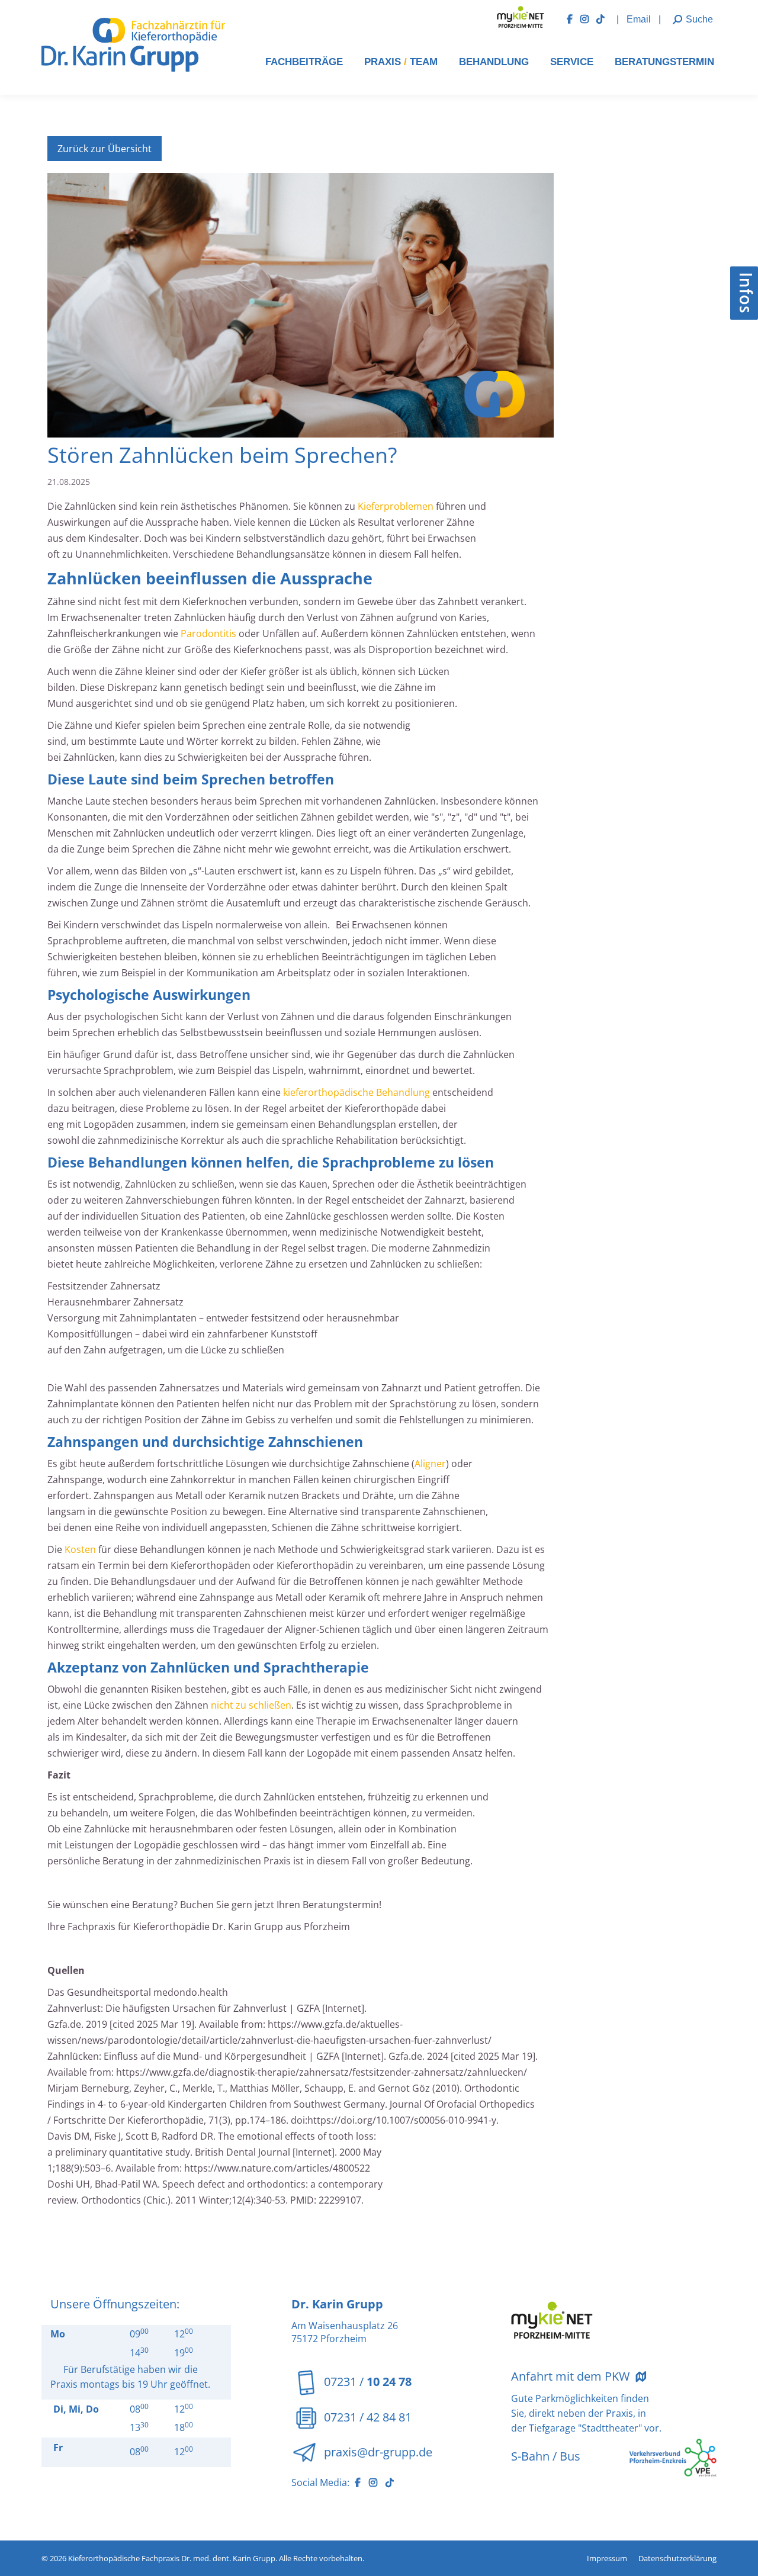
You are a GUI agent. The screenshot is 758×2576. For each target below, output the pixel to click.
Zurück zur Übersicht (105, 149)
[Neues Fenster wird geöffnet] (574, 19)
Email (640, 19)
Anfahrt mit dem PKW (572, 2376)
